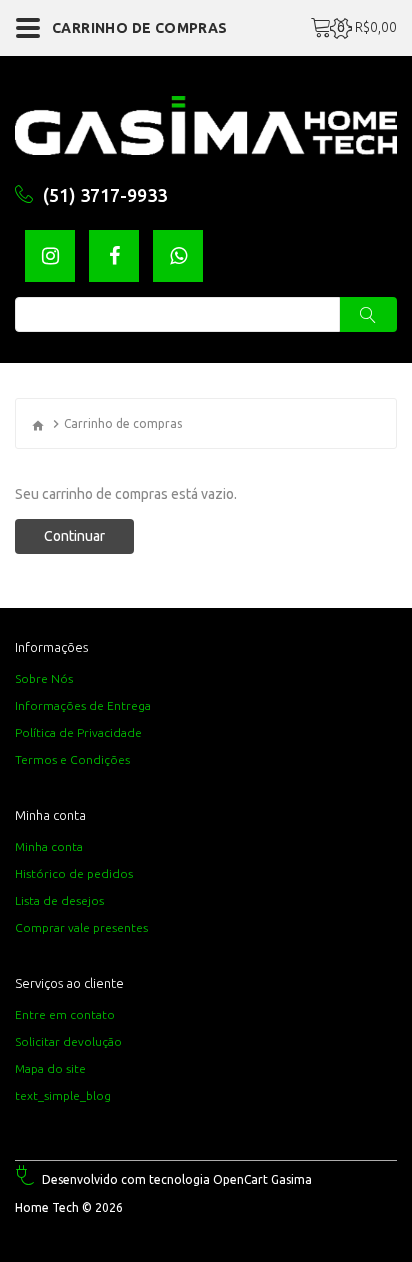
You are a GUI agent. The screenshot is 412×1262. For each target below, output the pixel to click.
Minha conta (49, 846)
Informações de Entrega (83, 705)
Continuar (74, 536)
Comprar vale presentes (81, 927)
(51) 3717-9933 (105, 195)
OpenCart (240, 1179)
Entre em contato (65, 1014)
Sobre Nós (44, 678)
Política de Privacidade (78, 732)
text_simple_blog (63, 1095)
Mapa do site (50, 1068)
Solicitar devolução (68, 1041)
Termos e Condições (72, 759)
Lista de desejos (59, 900)
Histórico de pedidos (74, 873)
